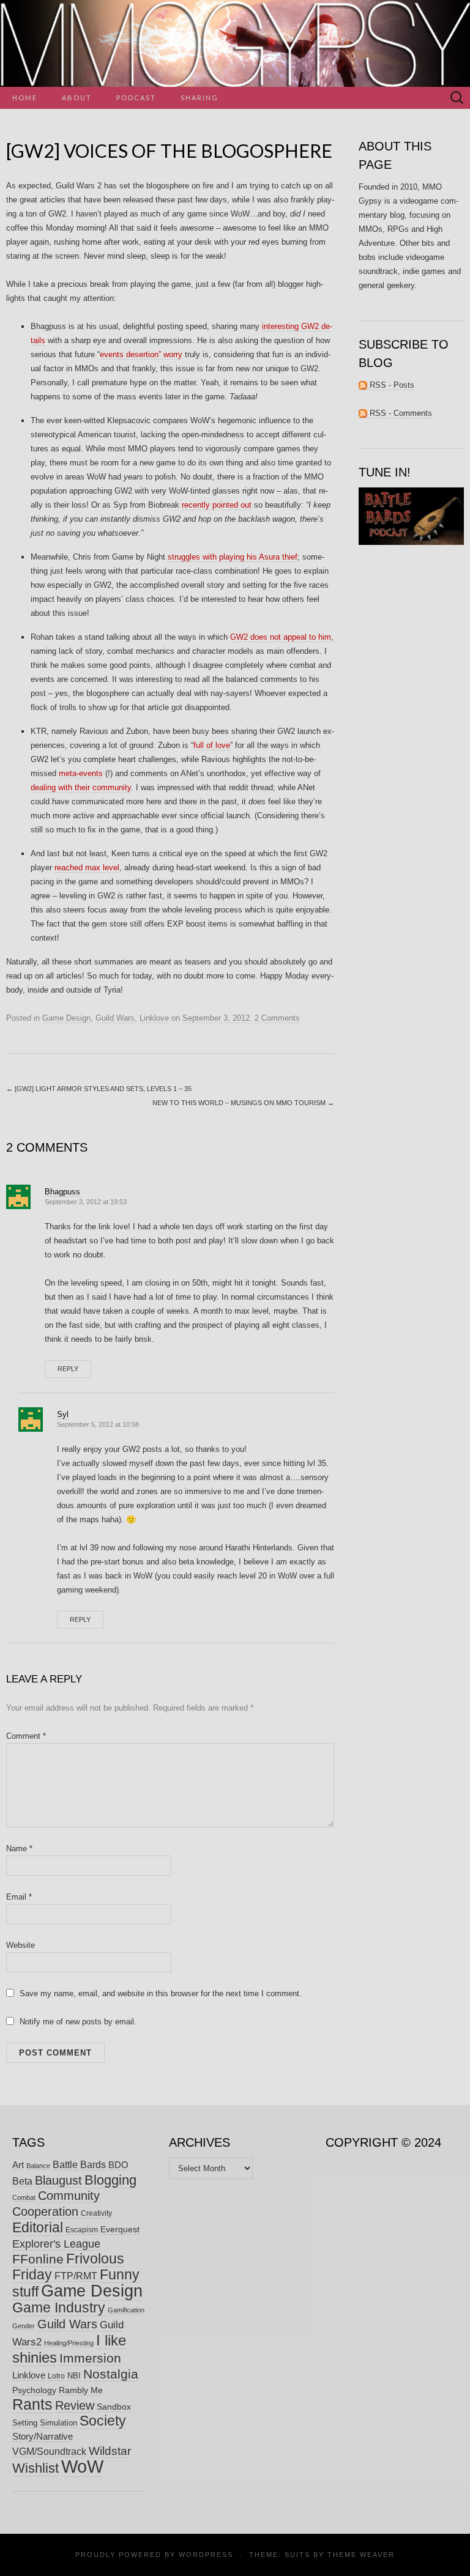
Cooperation (45, 2211)
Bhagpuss (62, 1192)
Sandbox (114, 2407)
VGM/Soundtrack (49, 2452)
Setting (25, 2423)
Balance (38, 2166)
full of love (212, 745)
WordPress (206, 2555)
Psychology (34, 2390)
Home (25, 98)
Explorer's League (56, 2244)
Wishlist (35, 2468)
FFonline (38, 2259)
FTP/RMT (76, 2276)
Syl (63, 1414)
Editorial (38, 2227)
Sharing (200, 98)
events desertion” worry (141, 354)
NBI (74, 2376)
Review (75, 2405)
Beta (22, 2181)
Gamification (126, 2310)
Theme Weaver (361, 2555)
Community (69, 2196)
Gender (24, 2326)
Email (19, 1897)
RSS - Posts (391, 385)
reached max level (87, 868)
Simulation (58, 2423)
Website (21, 1945)
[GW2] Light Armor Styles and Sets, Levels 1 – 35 (99, 1089)
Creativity (96, 2213)
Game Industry (59, 2308)
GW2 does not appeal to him (281, 637)
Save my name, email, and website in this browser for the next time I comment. (161, 1993)
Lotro (56, 2376)
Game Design (66, 1018)
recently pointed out (217, 505)
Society (103, 2421)
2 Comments (277, 1018)
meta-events (81, 773)
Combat (24, 2197)
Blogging (110, 2180)
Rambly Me (81, 2390)
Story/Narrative (43, 2437)
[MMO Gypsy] (235, 43)
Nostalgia (111, 2374)
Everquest (120, 2229)
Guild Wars (115, 1018)
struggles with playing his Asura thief (233, 557)
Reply (68, 1369)
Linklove (154, 1018)
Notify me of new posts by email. (78, 2022)
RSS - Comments (400, 413)
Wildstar (110, 2451)
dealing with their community (81, 787)
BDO (118, 2165)
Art (18, 2165)
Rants (32, 2404)
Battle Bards (79, 2164)
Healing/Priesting (69, 2343)
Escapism (82, 2230)
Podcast (136, 98)
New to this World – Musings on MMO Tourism (243, 1103)
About (77, 98)
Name (19, 1849)
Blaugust (58, 2180)
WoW (82, 2466)
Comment (26, 1736)
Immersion (90, 2358)
